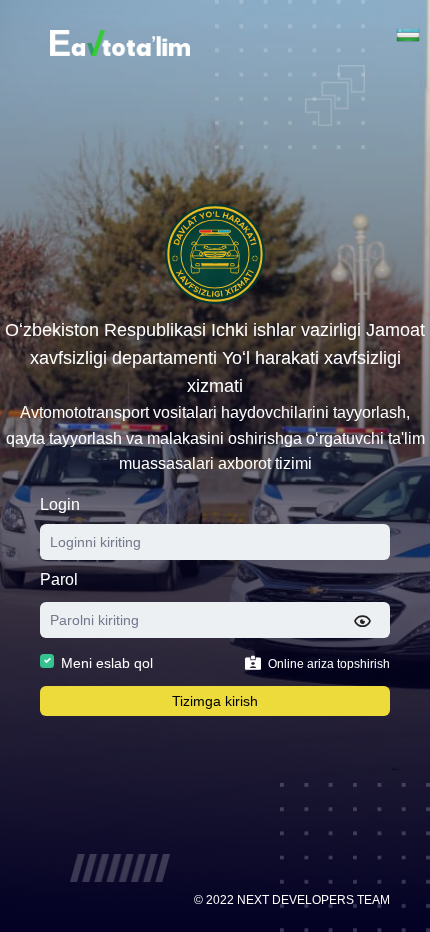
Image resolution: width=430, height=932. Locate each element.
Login (60, 504)
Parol (59, 579)
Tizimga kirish (215, 701)
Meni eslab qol (107, 663)
